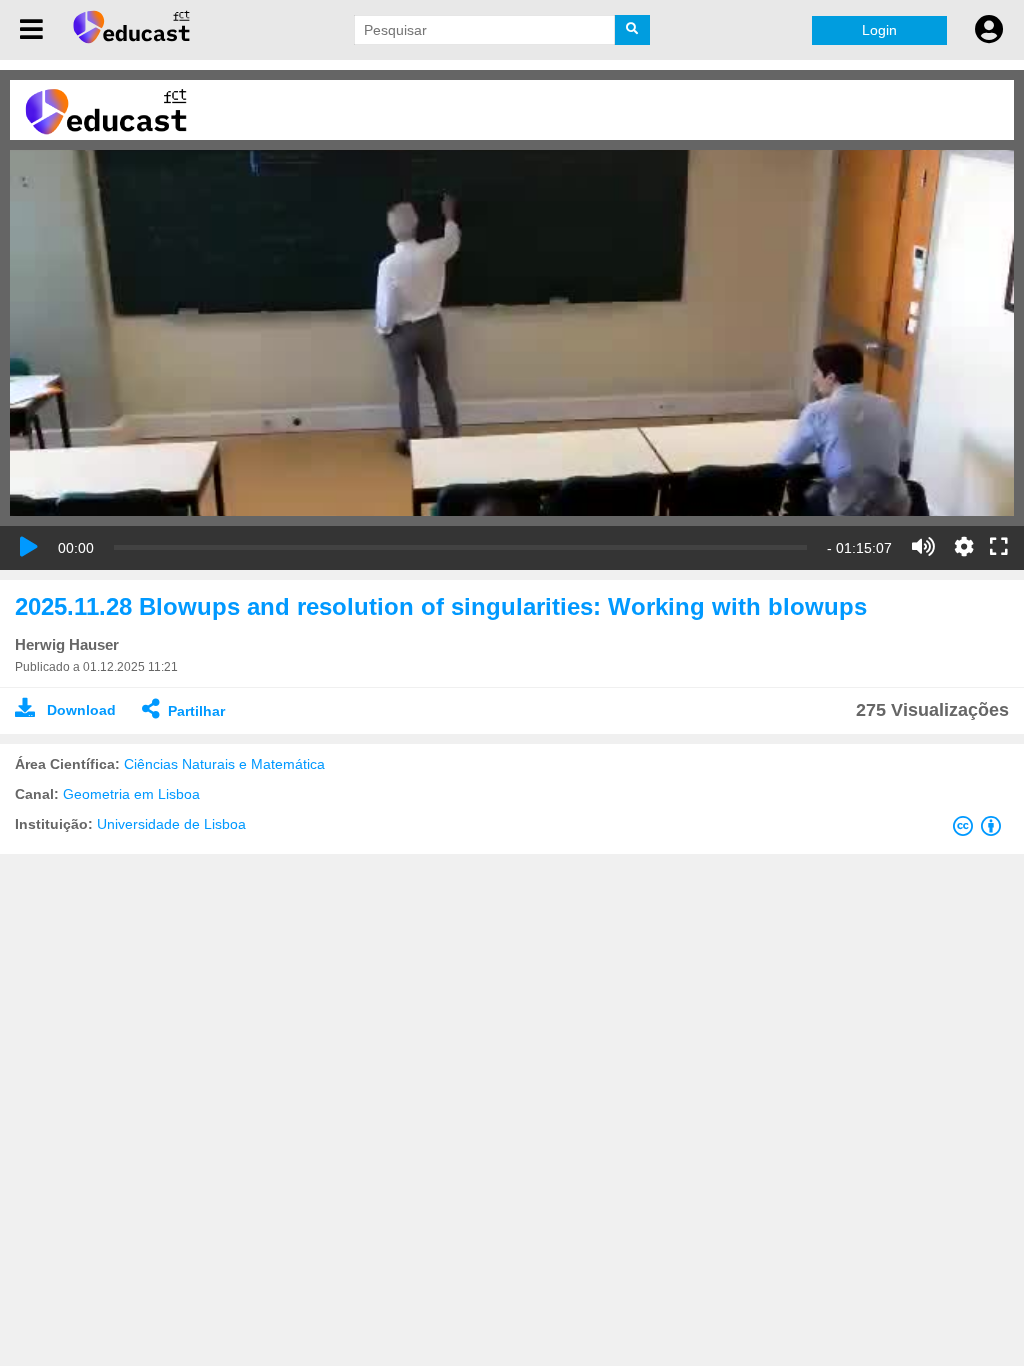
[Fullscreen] (999, 548)
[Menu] (31, 30)
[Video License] (981, 830)
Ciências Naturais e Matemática (224, 764)
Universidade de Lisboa (171, 824)
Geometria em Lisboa (131, 794)
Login (879, 30)
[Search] (632, 30)
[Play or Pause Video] (29, 547)
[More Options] (964, 547)
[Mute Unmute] (923, 547)
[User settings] (989, 30)
